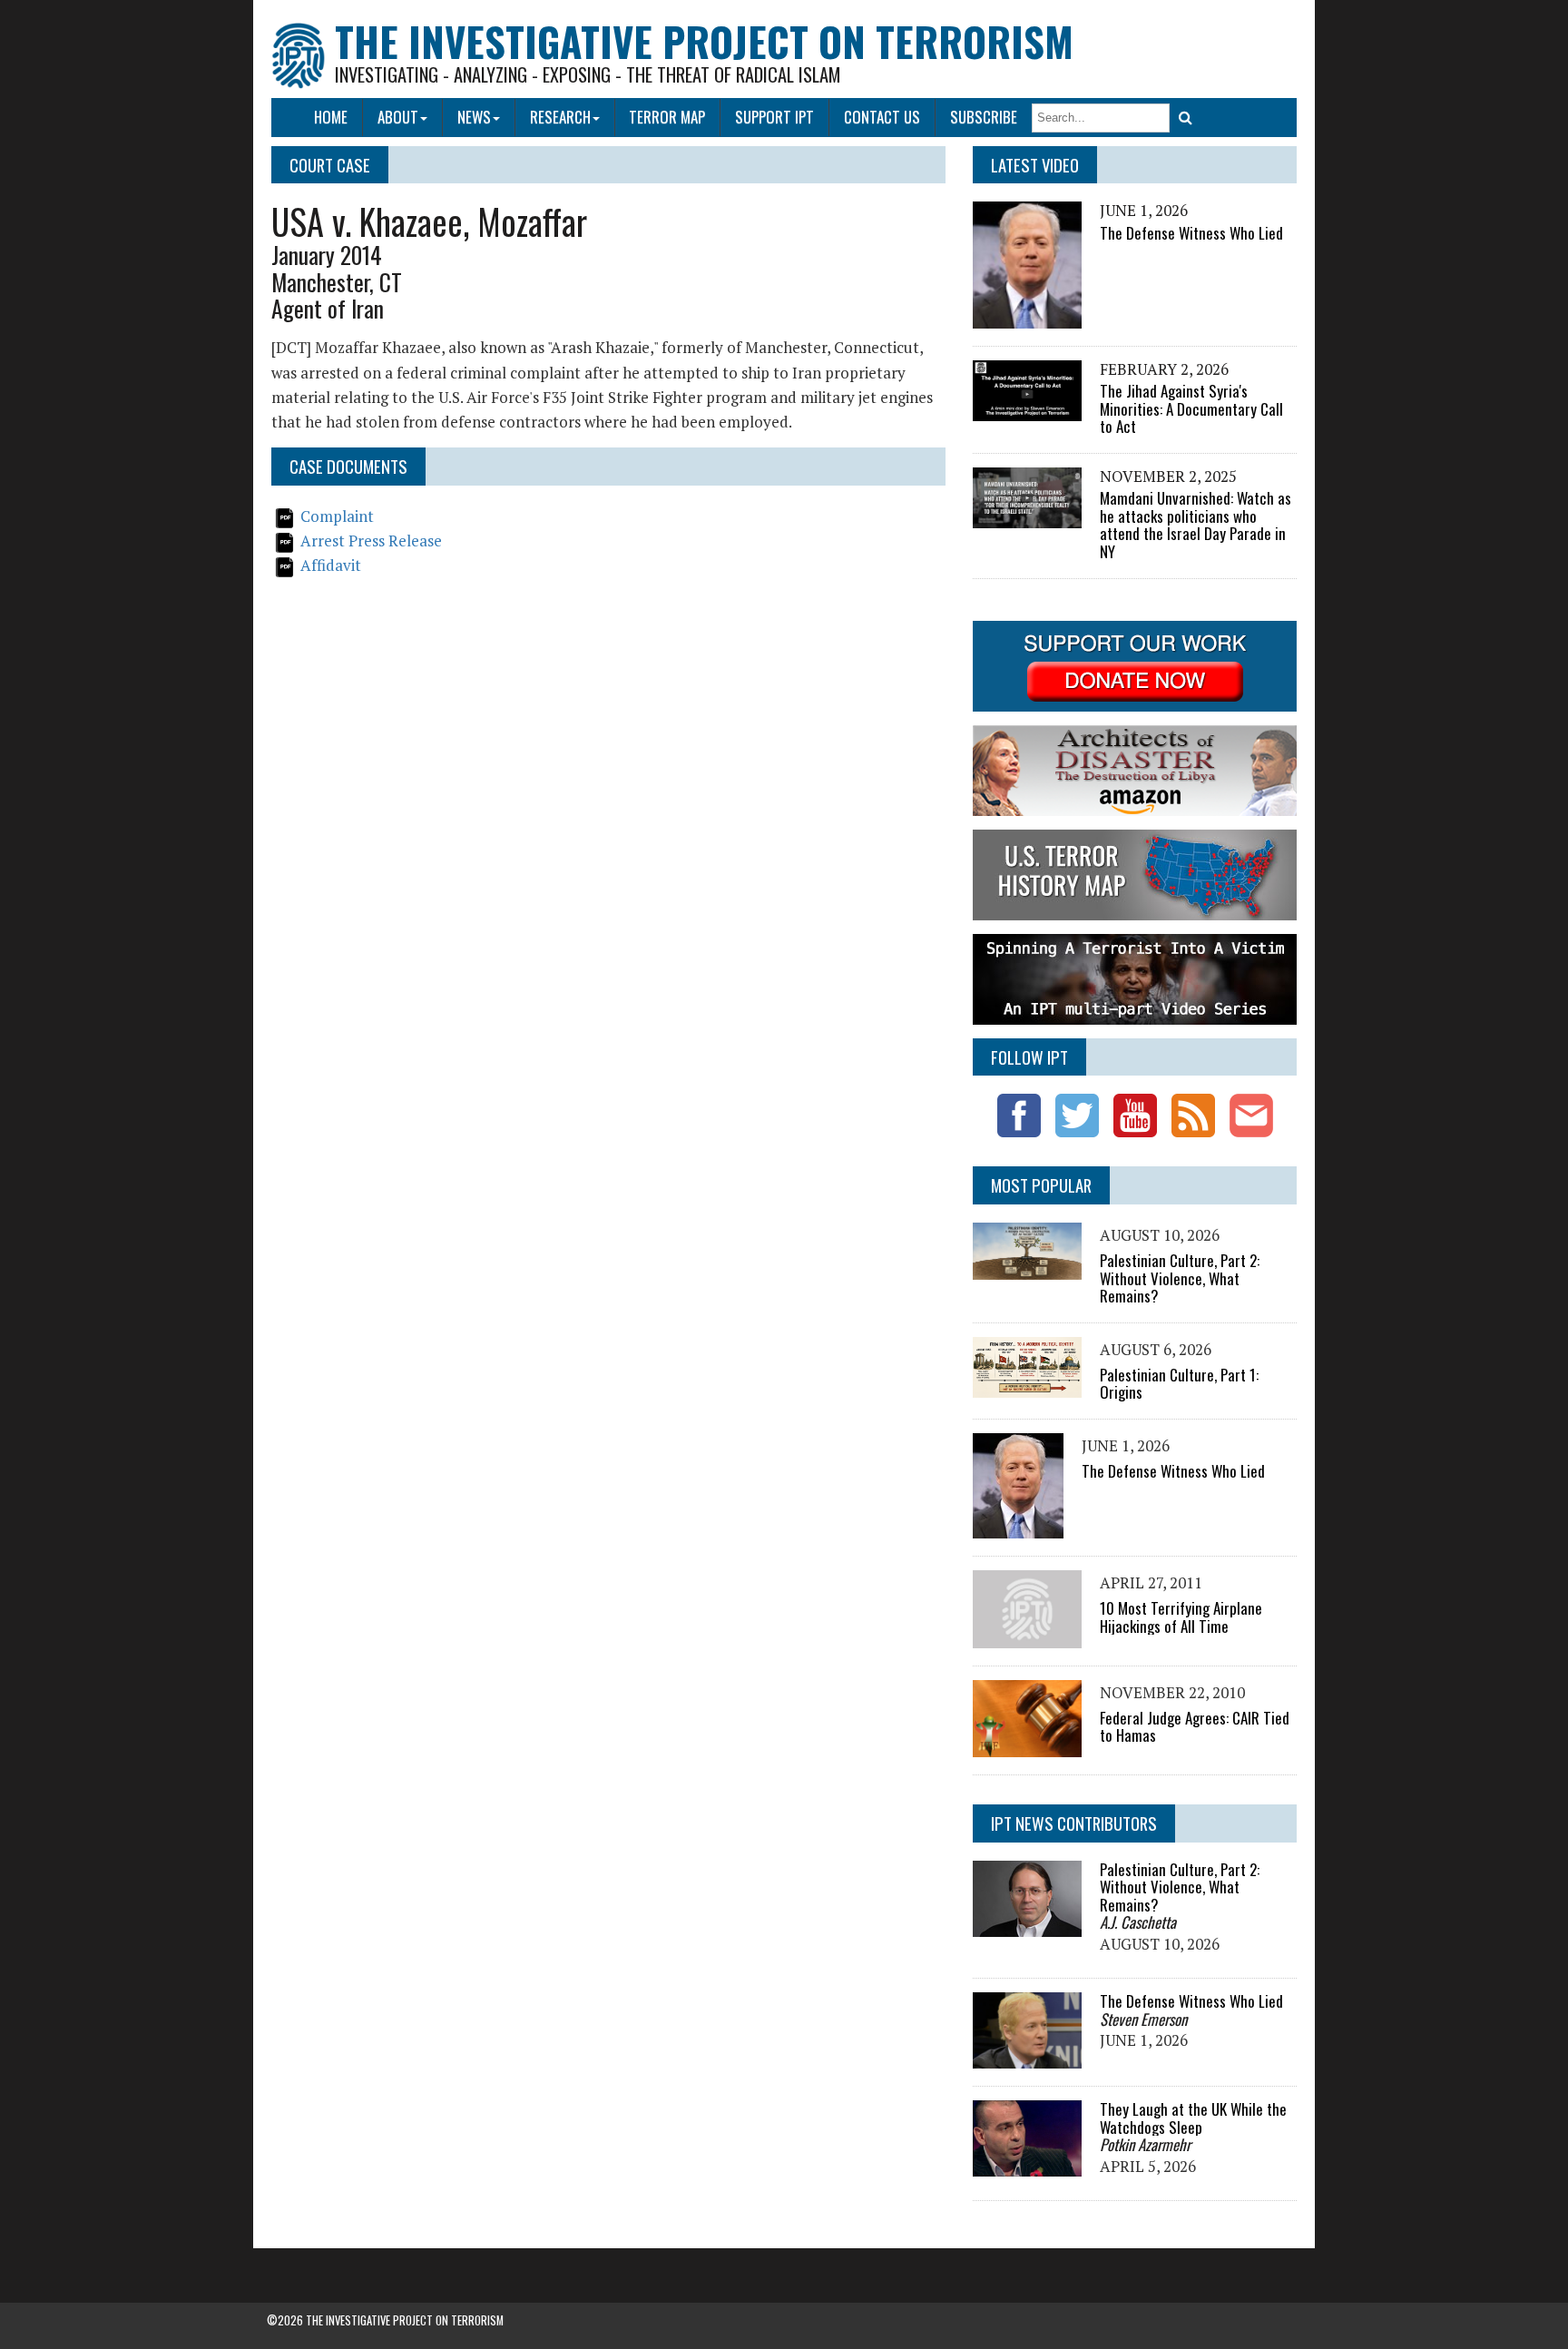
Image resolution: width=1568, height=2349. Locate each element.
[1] (1186, 118)
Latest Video (1035, 165)
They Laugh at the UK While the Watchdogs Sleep (1193, 2118)
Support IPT (774, 117)
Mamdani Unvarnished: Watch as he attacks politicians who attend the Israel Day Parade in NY (1196, 525)
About (398, 117)
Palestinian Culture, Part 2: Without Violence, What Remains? (1180, 1278)
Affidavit (331, 565)
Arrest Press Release (371, 541)
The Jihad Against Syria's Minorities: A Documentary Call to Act (1191, 408)
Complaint (337, 516)
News (474, 117)
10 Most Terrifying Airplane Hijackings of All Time (1181, 1617)
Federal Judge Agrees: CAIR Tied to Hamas (1195, 1727)
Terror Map (667, 117)
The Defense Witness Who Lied (1191, 233)
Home (331, 117)
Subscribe (984, 117)
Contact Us (882, 117)
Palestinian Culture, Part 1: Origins (1179, 1384)
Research (560, 117)
